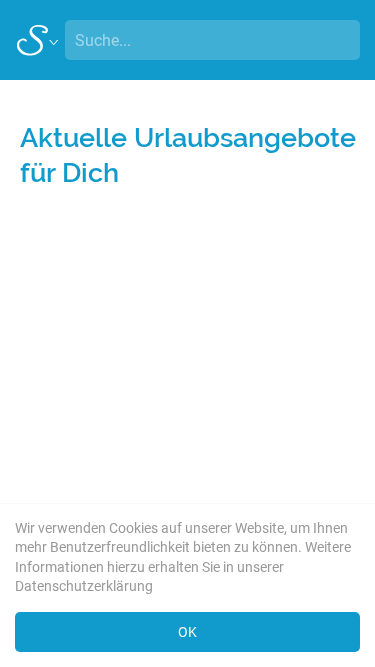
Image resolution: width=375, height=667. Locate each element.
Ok (187, 632)
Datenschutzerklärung (84, 586)
